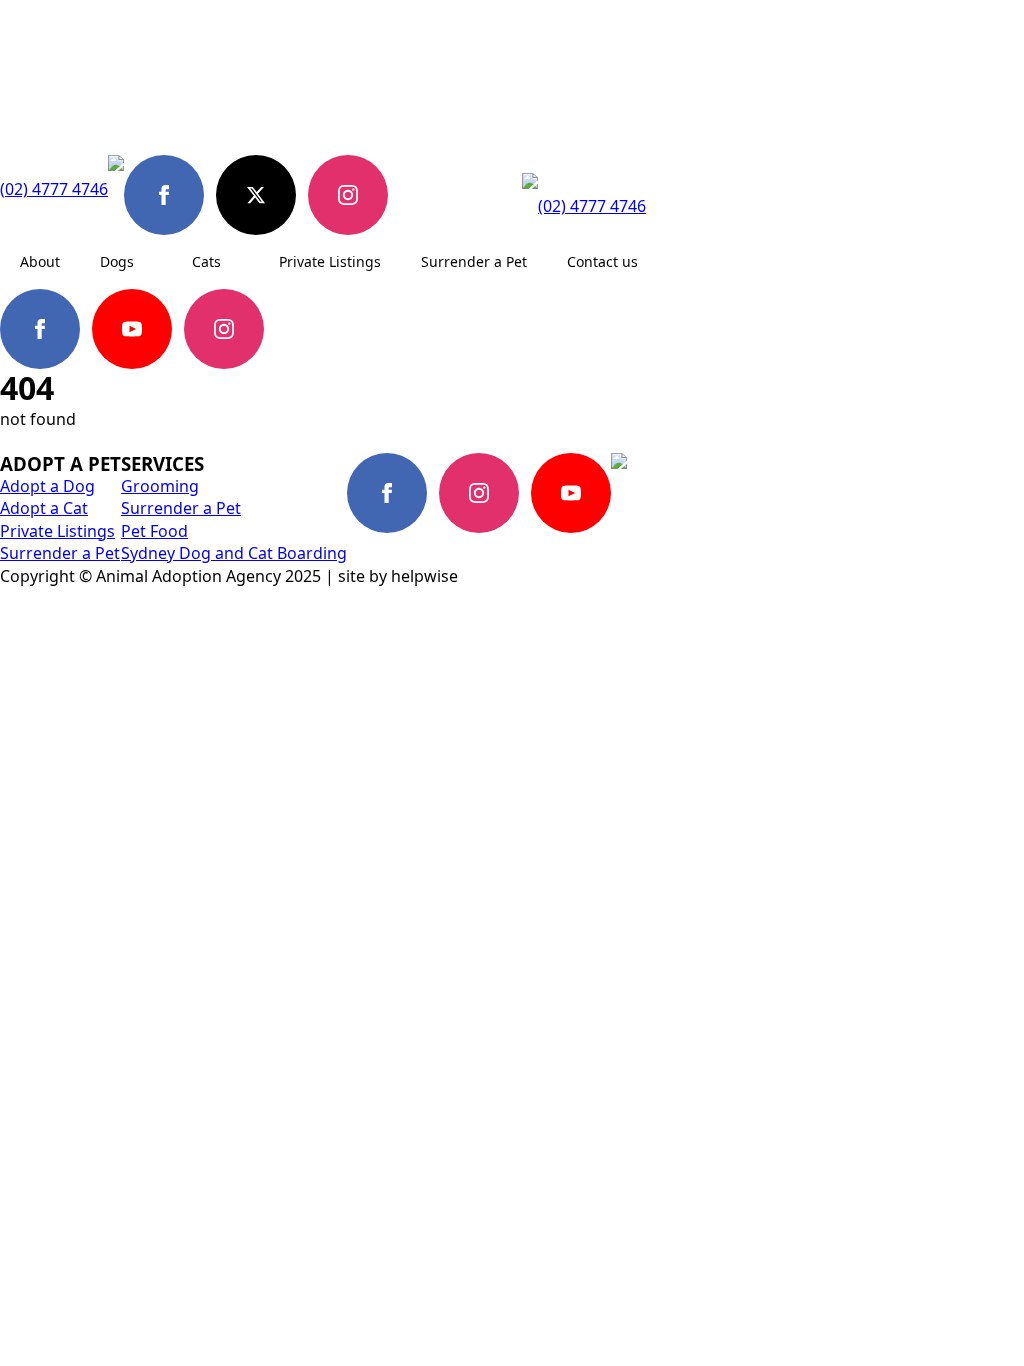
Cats (206, 261)
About (40, 261)
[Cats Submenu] (240, 262)
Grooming (160, 486)
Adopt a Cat (44, 508)
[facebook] (164, 195)
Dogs (117, 261)
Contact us (602, 261)
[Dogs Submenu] (153, 262)
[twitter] (256, 195)
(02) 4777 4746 (54, 189)
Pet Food (154, 531)
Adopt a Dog (47, 486)
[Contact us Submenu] (657, 262)
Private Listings (330, 261)
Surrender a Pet (474, 261)
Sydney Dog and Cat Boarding (234, 553)
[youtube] (132, 329)
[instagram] (348, 195)
